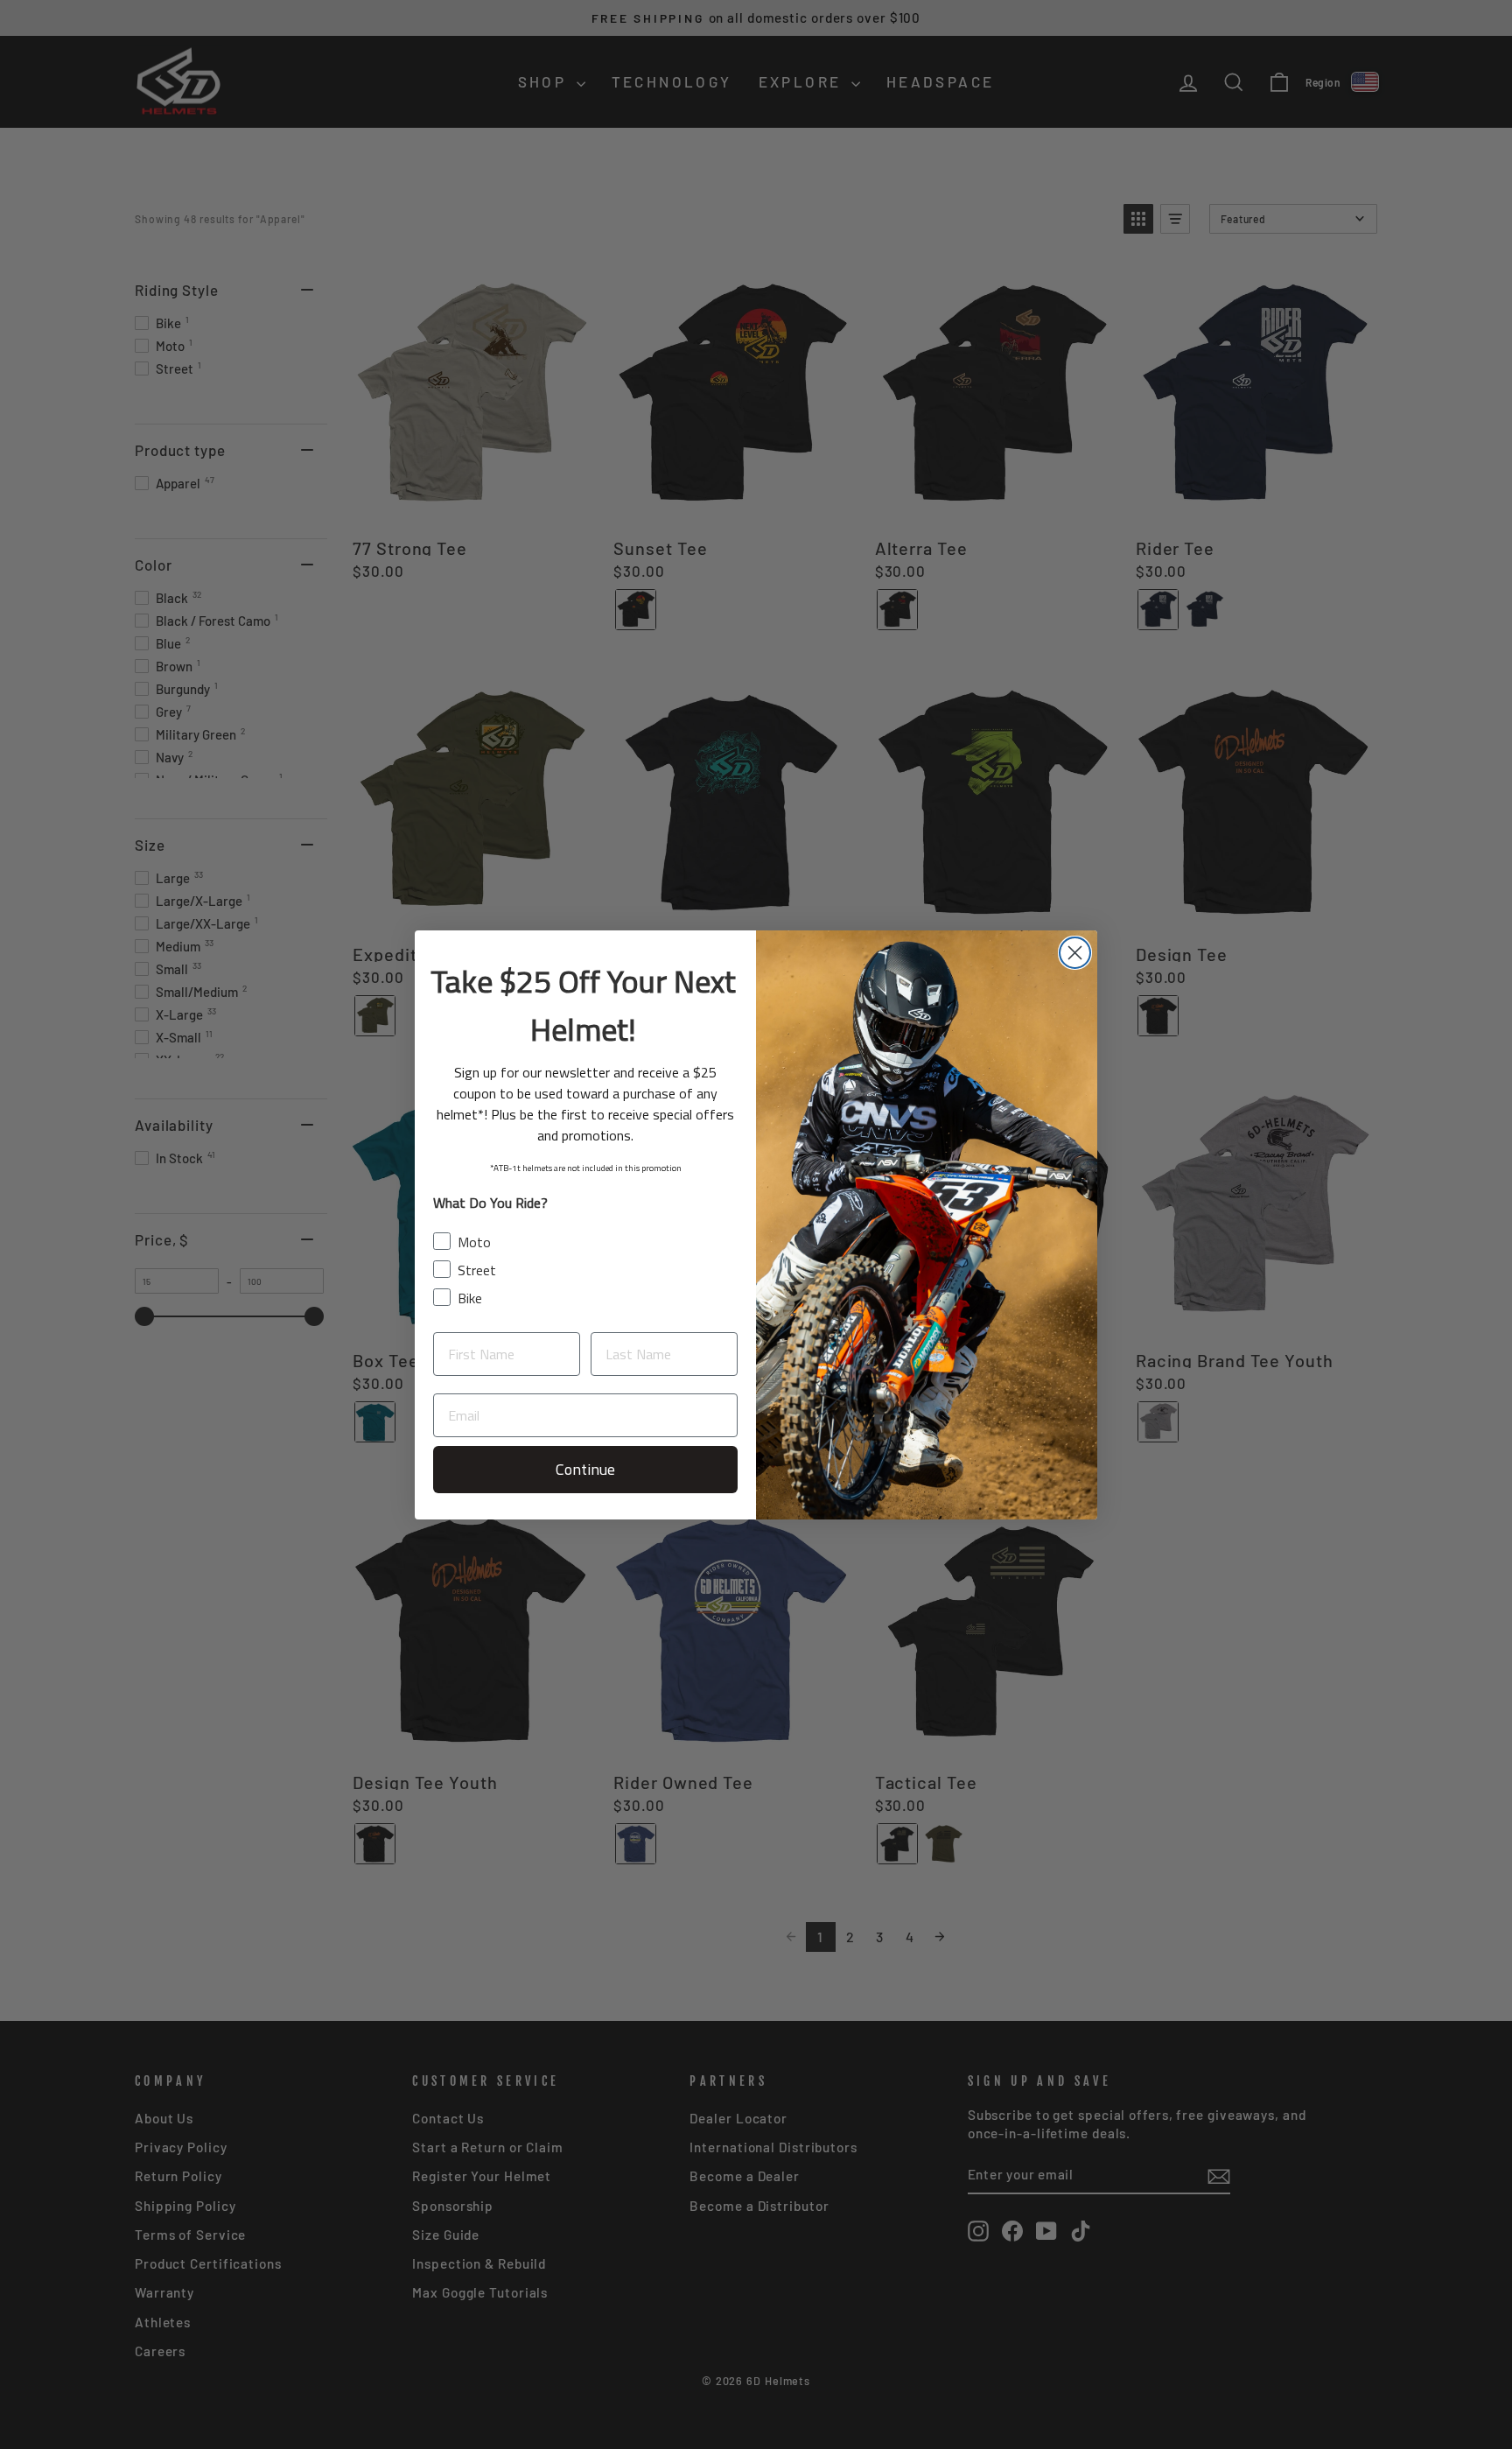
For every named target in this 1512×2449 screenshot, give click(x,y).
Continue (585, 1469)
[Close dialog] (1075, 953)
